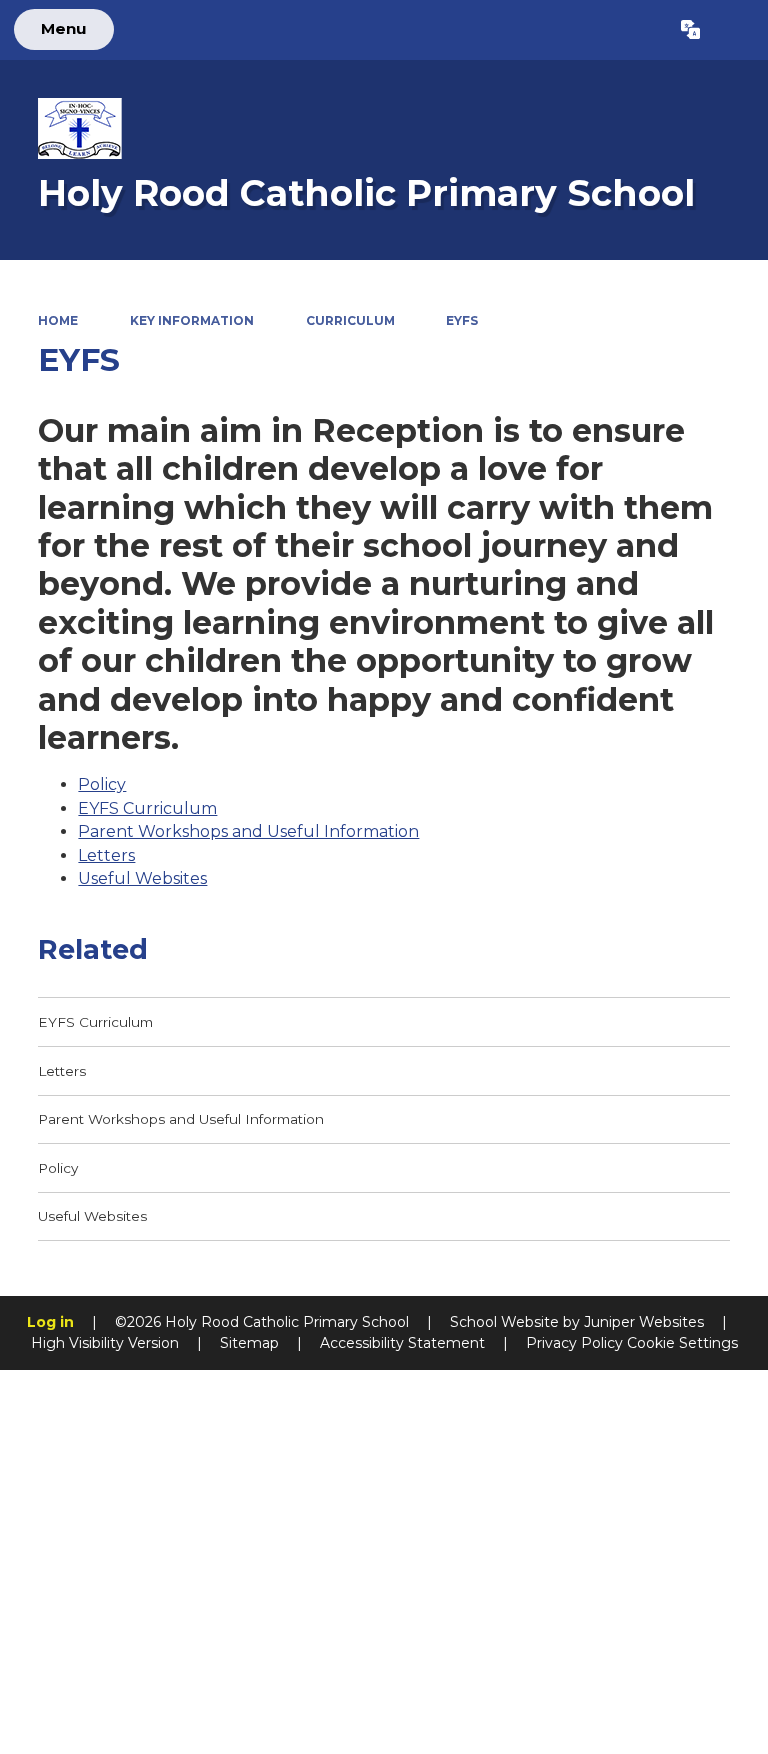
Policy (102, 784)
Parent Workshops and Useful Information (248, 831)
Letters (106, 855)
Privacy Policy (574, 1343)
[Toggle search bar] (733, 30)
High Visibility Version (105, 1343)
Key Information (192, 320)
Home (58, 320)
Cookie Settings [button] (682, 1343)
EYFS (462, 320)
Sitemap (249, 1343)
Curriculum (350, 320)
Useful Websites (142, 878)
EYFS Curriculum (147, 808)
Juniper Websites (644, 1322)
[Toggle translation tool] (690, 30)
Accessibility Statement (402, 1343)
